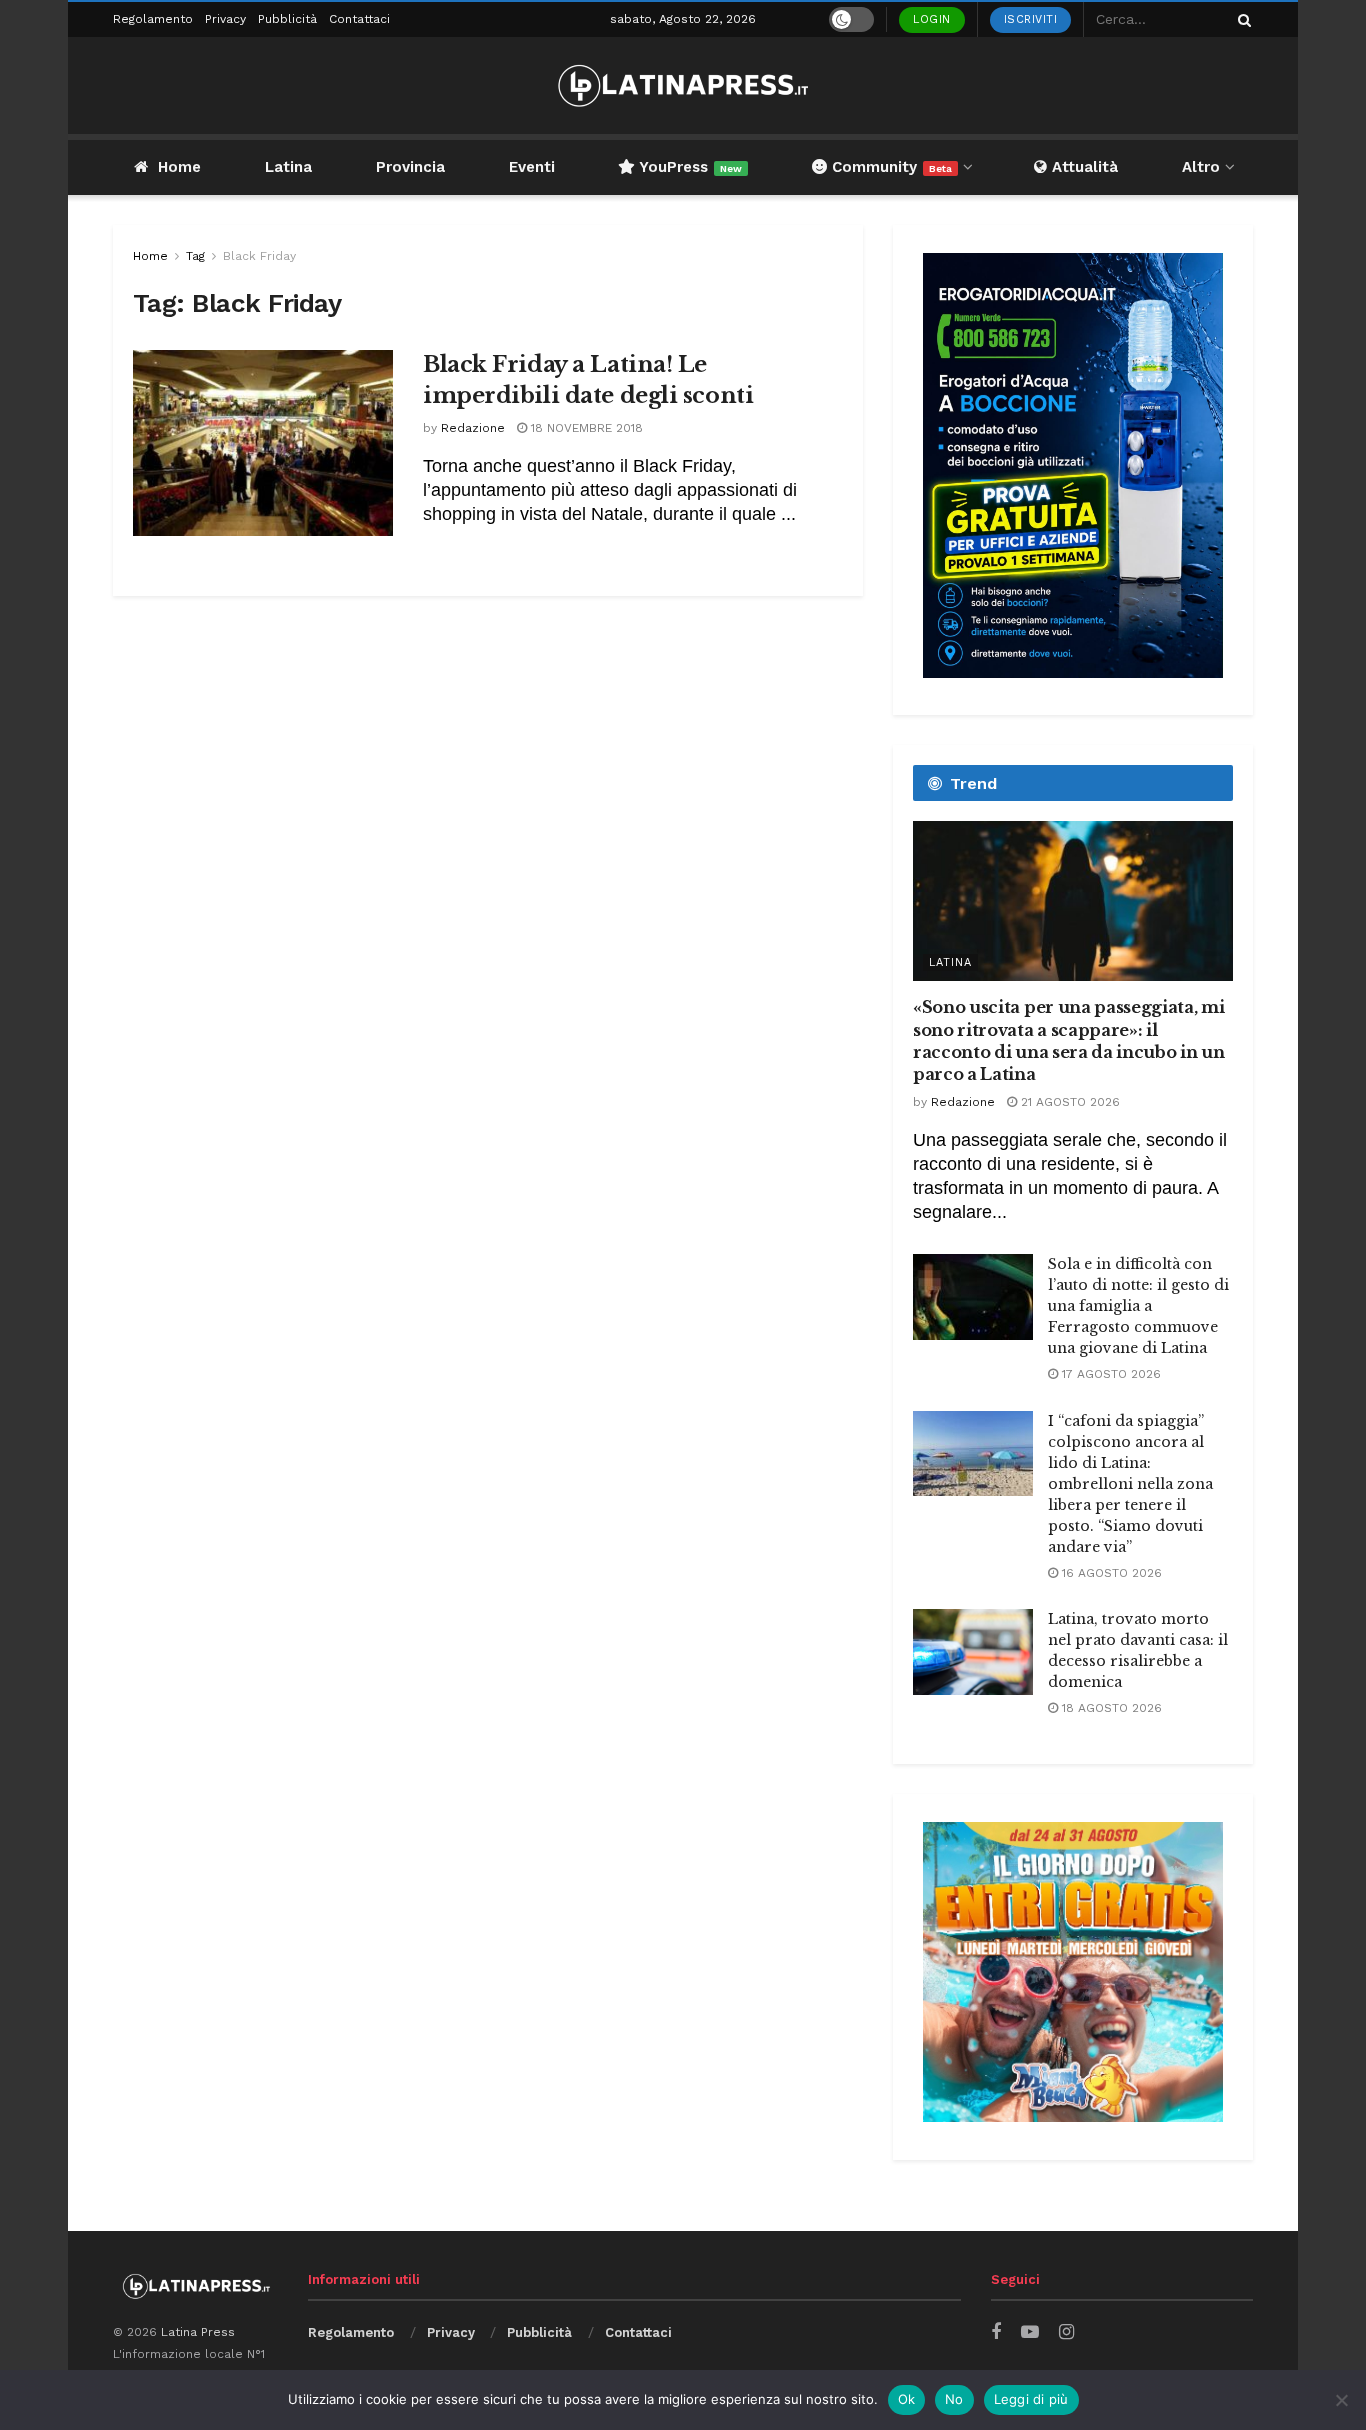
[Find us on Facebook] (996, 2332)
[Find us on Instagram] (1066, 2332)
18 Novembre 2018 (585, 428)
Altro (1201, 167)
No (954, 2399)
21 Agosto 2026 (1068, 1102)
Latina (288, 167)
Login (932, 19)
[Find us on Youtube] (1030, 2332)
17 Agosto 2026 (1109, 1374)
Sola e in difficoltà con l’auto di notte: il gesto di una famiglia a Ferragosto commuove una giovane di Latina (1138, 1306)
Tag (195, 256)
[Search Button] (1241, 19)
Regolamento (153, 19)
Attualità (1082, 167)
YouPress (688, 167)
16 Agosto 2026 (1110, 1573)
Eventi (532, 167)
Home (179, 167)
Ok (907, 2399)
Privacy (225, 19)
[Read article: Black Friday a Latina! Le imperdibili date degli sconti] (263, 443)
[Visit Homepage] (683, 85)
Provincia (410, 167)
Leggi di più (1031, 2399)
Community (889, 167)
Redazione (473, 428)
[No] (1341, 2400)
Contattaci (359, 19)
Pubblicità (287, 19)
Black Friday (259, 256)
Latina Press (198, 2332)
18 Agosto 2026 (1110, 1708)
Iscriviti (1031, 19)
